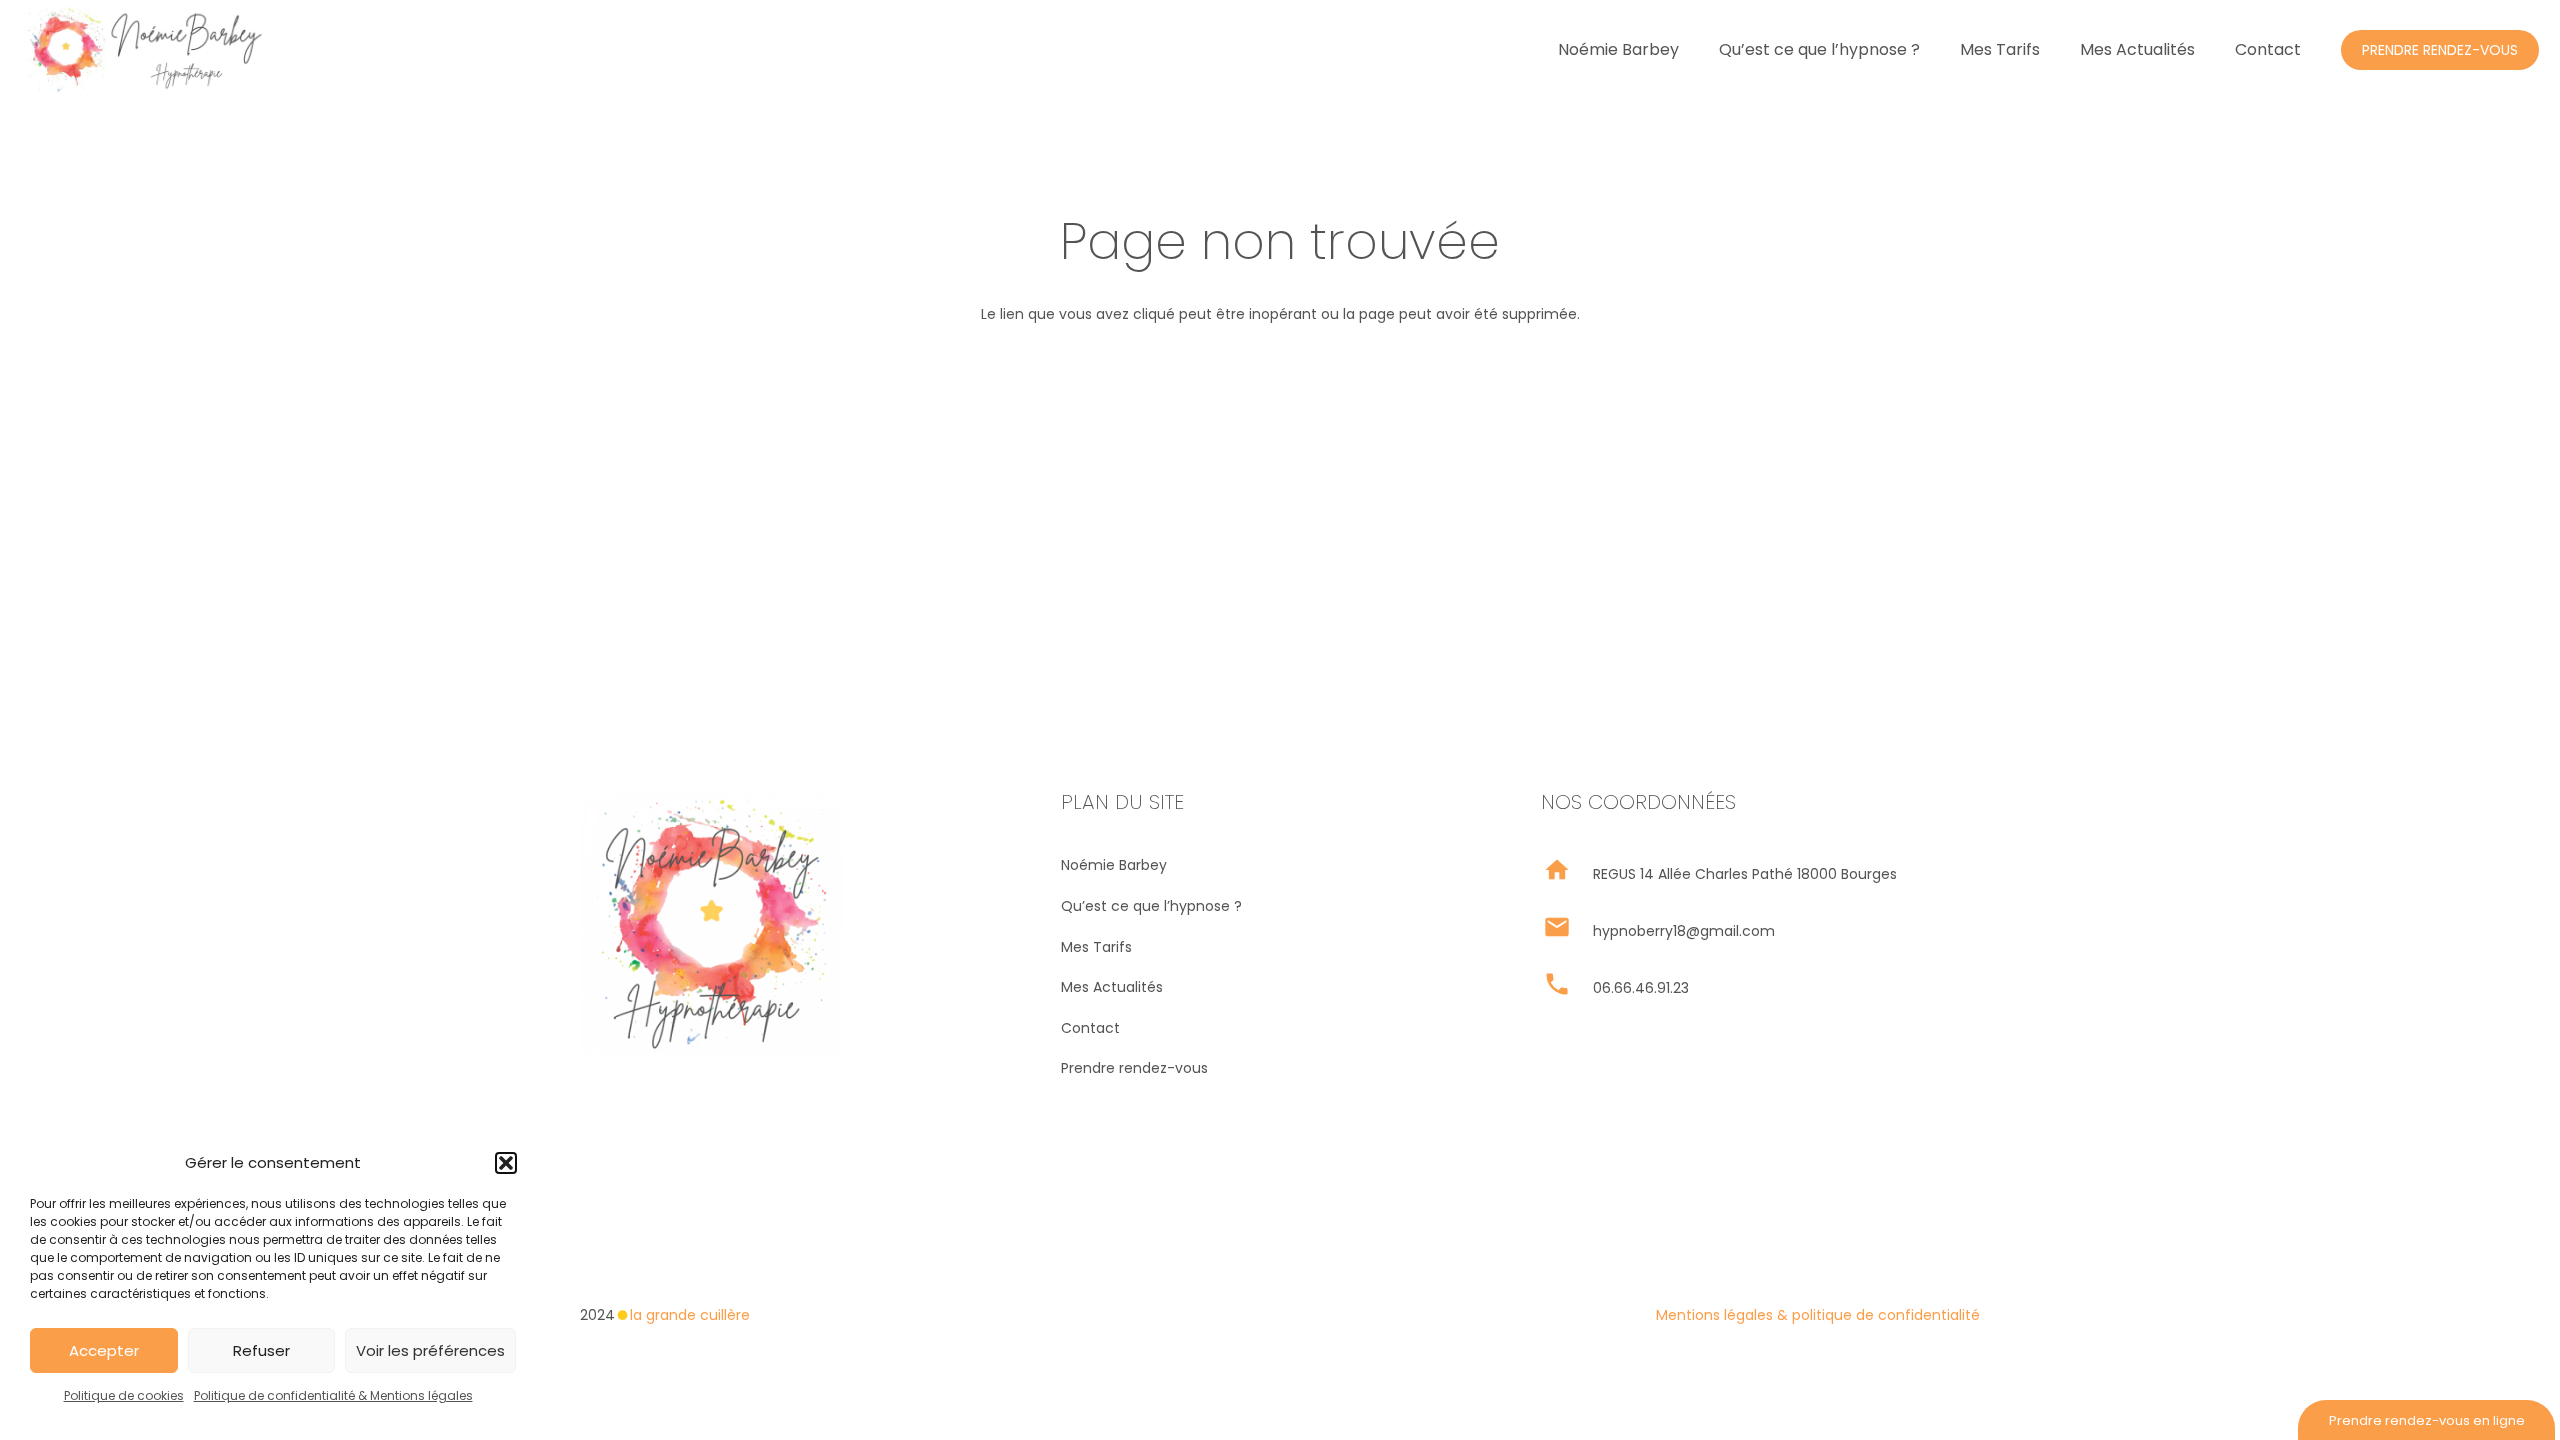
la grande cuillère (690, 1315)
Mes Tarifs (1096, 947)
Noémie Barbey (1114, 865)
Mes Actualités (1112, 987)
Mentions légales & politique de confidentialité (1818, 1315)
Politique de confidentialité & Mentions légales (333, 1395)
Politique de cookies (124, 1395)
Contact (1090, 1028)
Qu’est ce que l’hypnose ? (1151, 906)
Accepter (104, 1350)
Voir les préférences (430, 1350)
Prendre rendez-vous (1134, 1068)
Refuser (261, 1350)
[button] (506, 1163)
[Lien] (144, 50)
